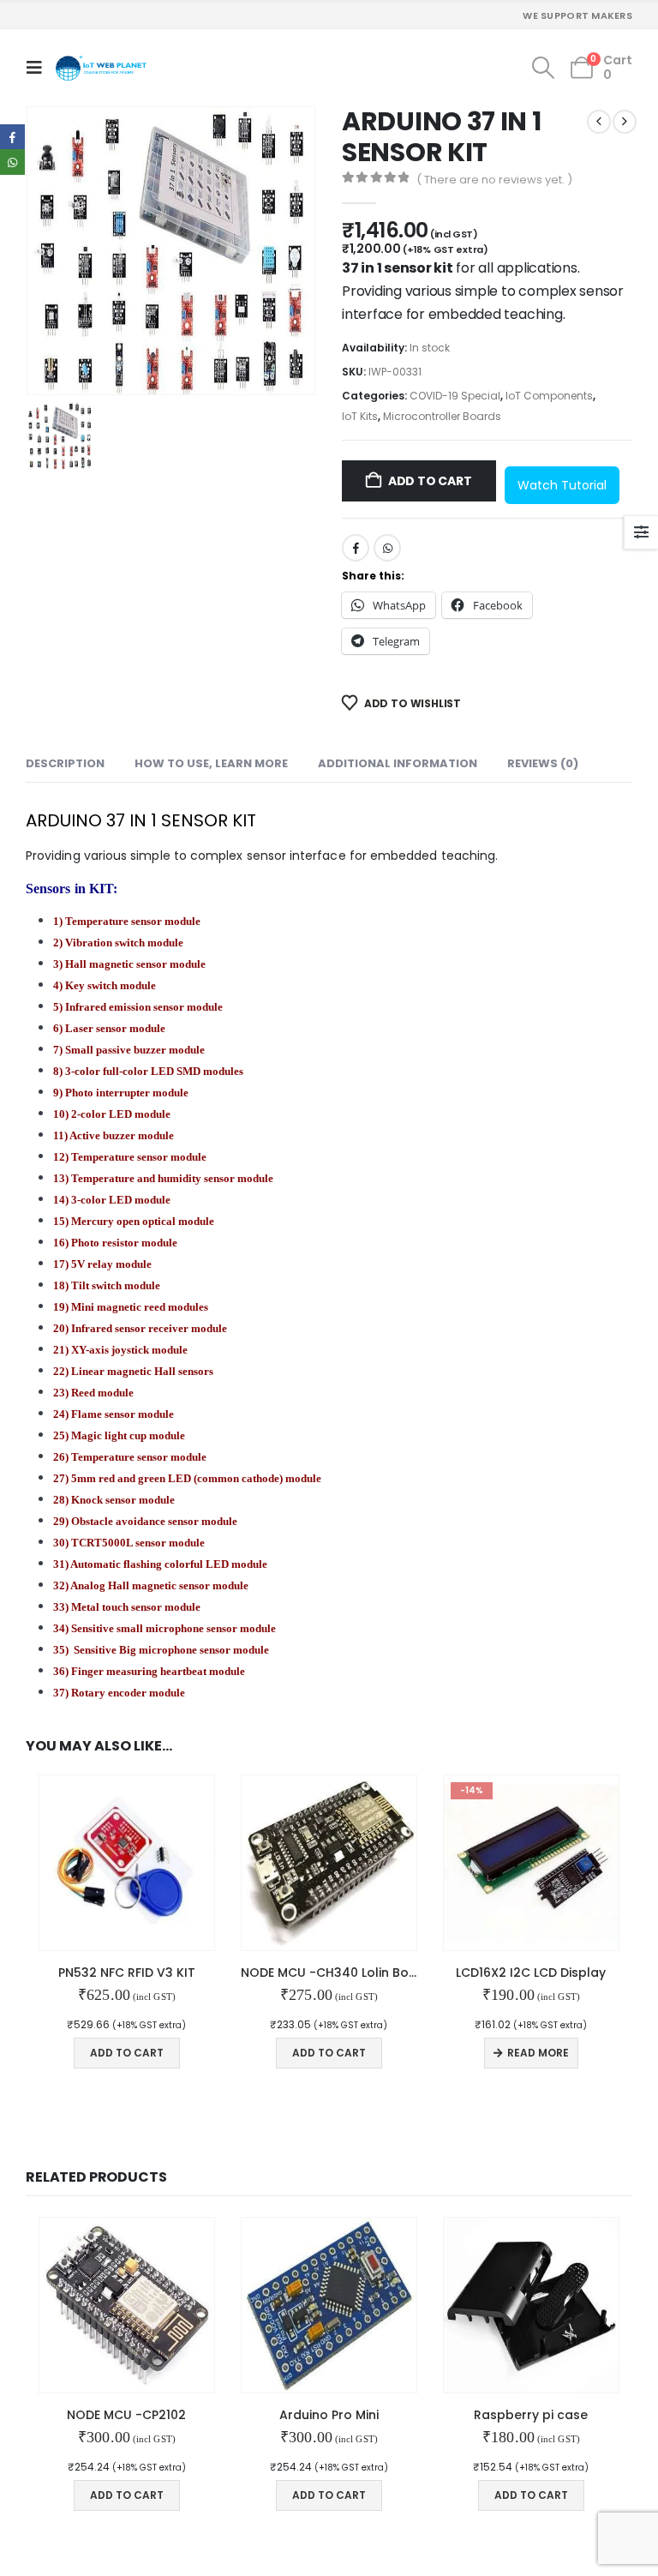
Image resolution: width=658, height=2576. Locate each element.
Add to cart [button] (127, 2053)
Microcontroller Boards (442, 416)
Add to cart (430, 481)
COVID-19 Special (455, 396)
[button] (38, 68)
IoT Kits (360, 416)
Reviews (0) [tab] (543, 763)
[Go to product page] (127, 1863)
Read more (538, 2053)
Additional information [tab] (398, 763)
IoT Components (549, 396)
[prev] (599, 122)
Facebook (356, 548)
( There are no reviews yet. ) (494, 180)
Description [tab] (65, 763)
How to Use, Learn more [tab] (211, 763)
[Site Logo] (101, 68)
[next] (625, 122)
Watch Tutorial (562, 485)
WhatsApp (387, 548)
